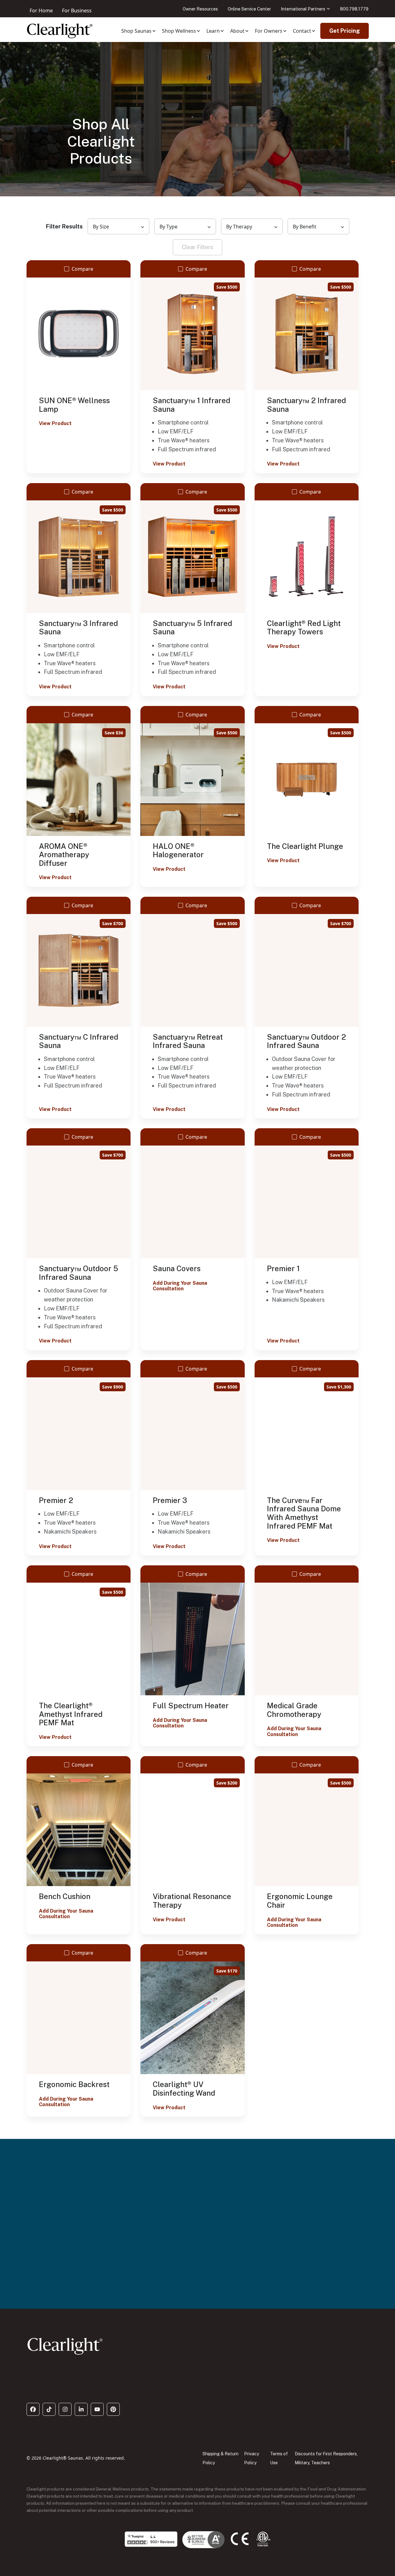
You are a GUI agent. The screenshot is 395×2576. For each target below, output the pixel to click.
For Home (41, 10)
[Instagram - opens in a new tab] (65, 2409)
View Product (55, 424)
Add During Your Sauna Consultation (180, 1286)
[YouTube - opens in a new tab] (97, 2409)
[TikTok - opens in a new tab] (49, 2409)
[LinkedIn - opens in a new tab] (81, 2409)
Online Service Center (249, 9)
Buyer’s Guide (54, 2288)
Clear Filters (197, 247)
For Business (77, 10)
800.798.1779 (354, 9)
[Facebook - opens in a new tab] (33, 2409)
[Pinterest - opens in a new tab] (113, 2409)
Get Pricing (345, 31)
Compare (82, 269)
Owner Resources (200, 9)
